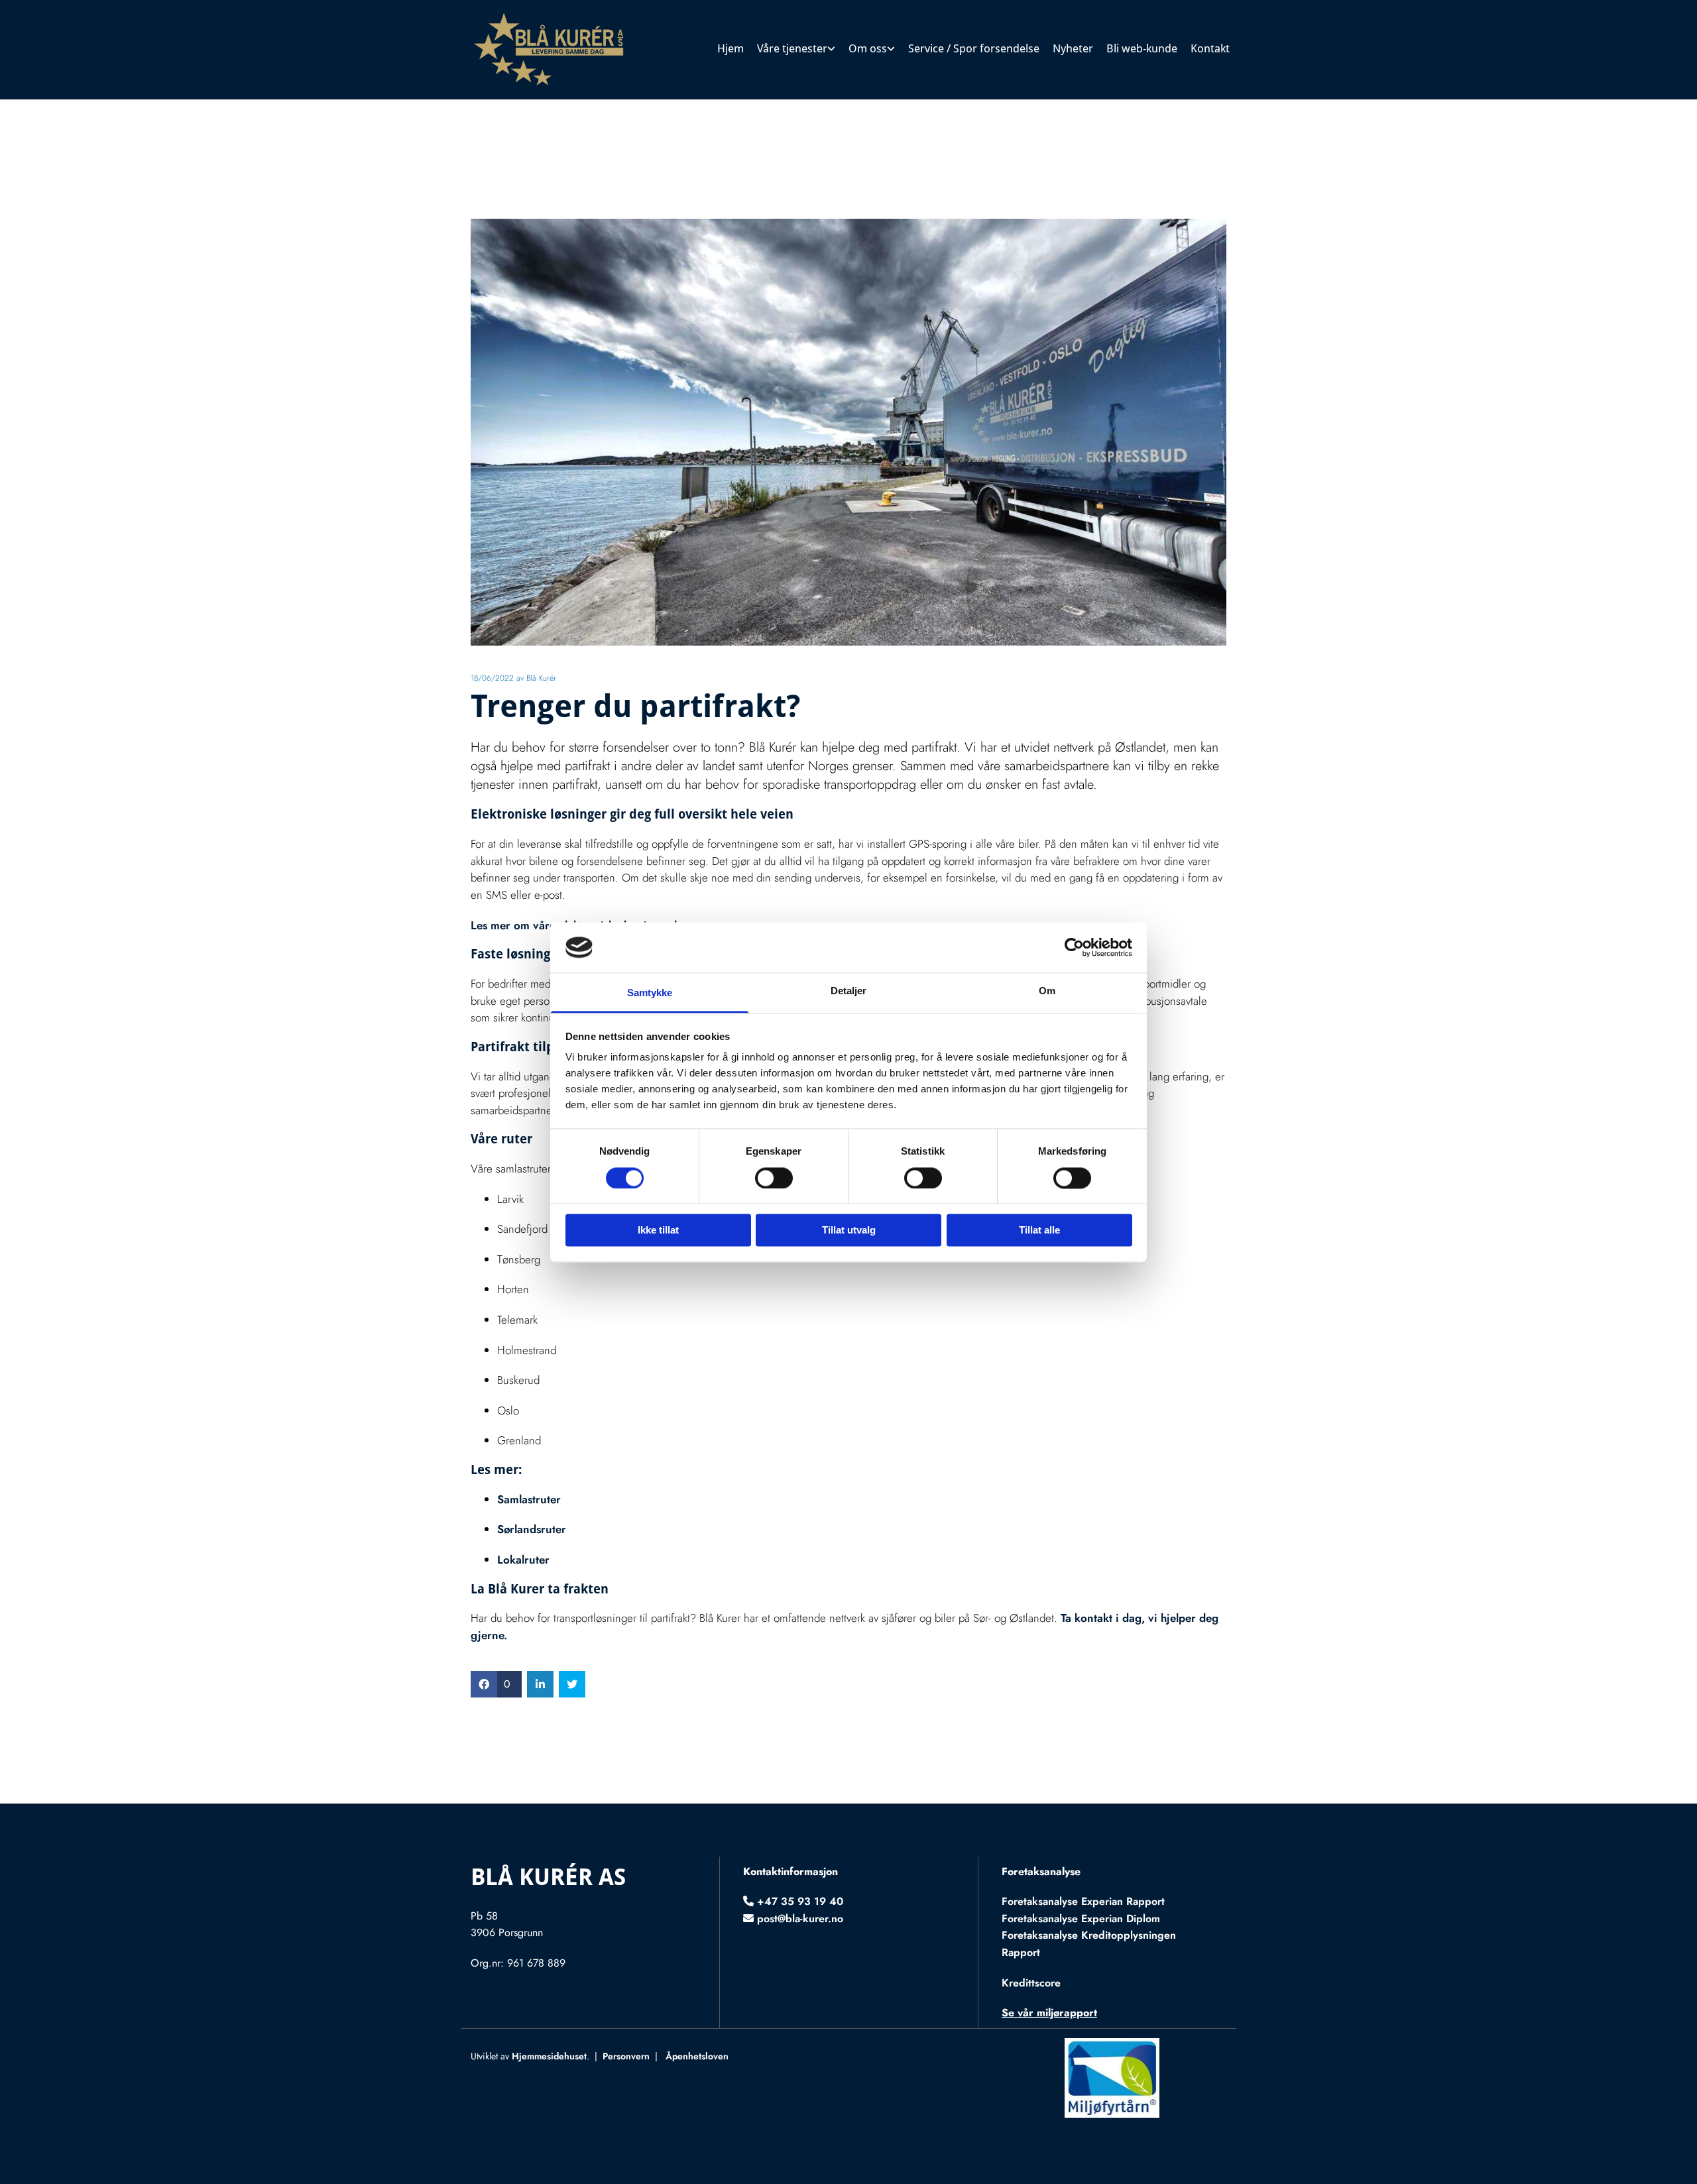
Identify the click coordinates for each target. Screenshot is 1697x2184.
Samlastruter (529, 1499)
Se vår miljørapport (1049, 2013)
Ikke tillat (658, 1231)
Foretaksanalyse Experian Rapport (1083, 1901)
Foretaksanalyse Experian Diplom (1081, 1919)
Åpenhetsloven (697, 2056)
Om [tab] (1047, 991)
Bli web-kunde (1142, 48)
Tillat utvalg (849, 1231)
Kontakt (1210, 48)
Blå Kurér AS (548, 1877)
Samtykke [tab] (650, 993)
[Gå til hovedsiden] (558, 50)
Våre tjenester (792, 48)
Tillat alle (1039, 1231)
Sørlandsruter (532, 1529)
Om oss (868, 48)
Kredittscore (1031, 1983)
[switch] (774, 1178)
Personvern (626, 2056)
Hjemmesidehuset (549, 2056)
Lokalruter (523, 1560)
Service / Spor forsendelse (974, 48)
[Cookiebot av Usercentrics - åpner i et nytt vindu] (1074, 947)
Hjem (731, 48)
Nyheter (1073, 48)
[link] (796, 50)
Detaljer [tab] (849, 991)
